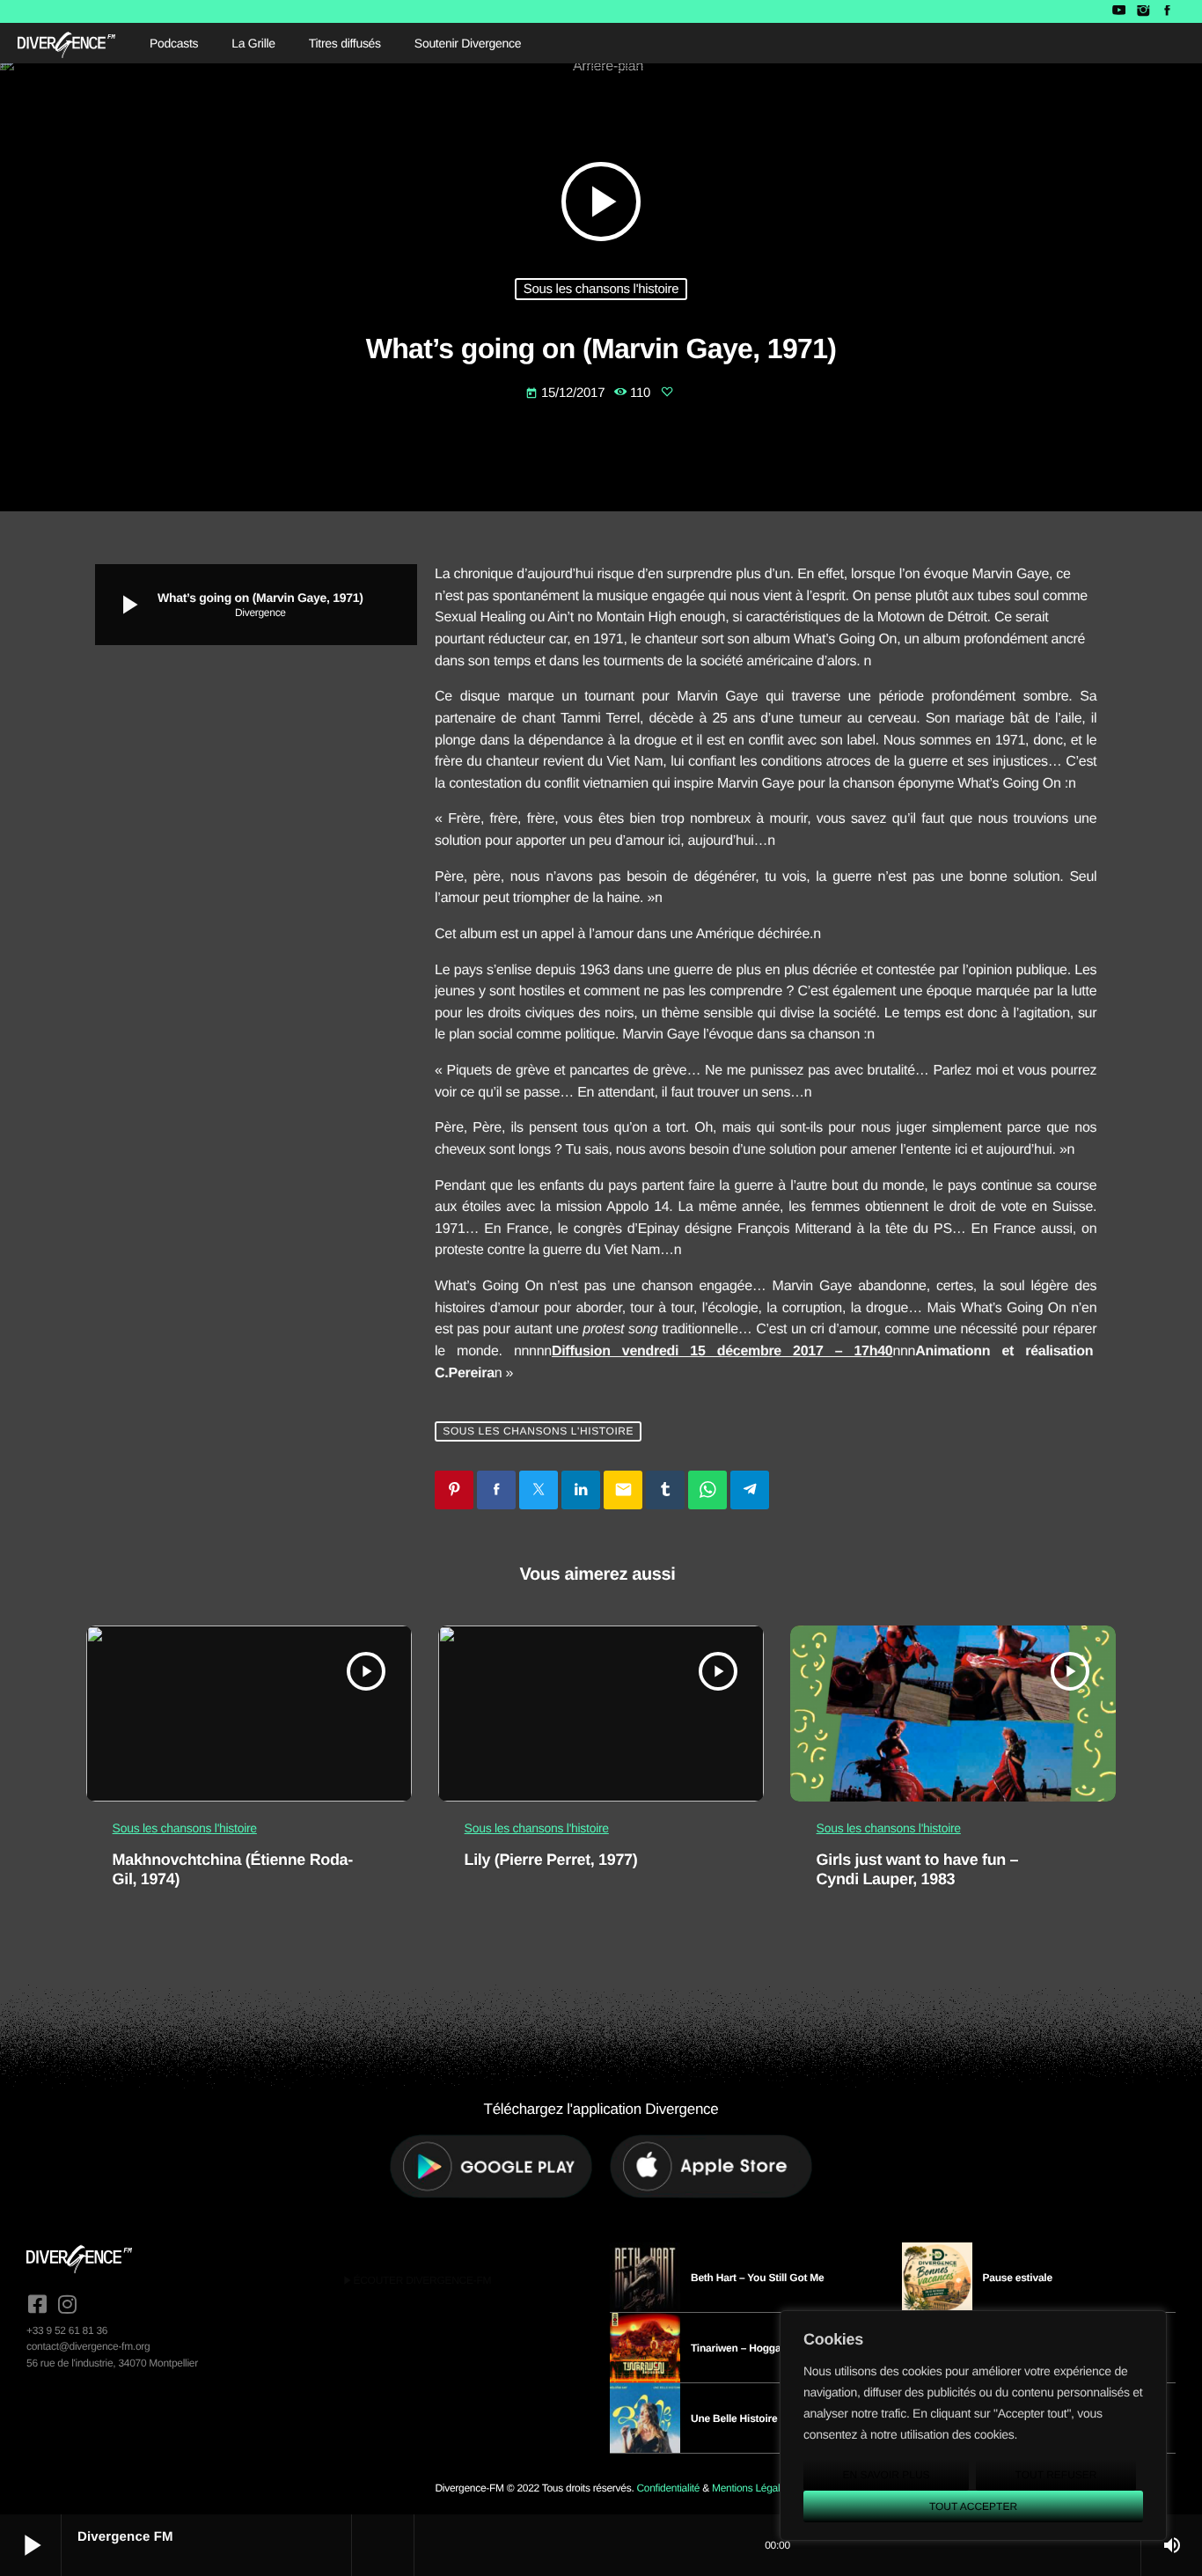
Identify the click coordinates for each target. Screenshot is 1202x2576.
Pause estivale (1018, 2278)
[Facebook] (1167, 11)
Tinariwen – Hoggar (738, 2348)
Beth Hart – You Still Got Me (758, 2278)
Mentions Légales (751, 2488)
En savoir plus (886, 2475)
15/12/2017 (567, 393)
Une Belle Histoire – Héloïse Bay (768, 2418)
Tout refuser (1056, 2475)
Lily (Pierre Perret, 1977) (551, 1860)
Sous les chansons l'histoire (601, 289)
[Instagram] (1143, 11)
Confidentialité (668, 2488)
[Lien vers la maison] (66, 43)
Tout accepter (973, 2506)
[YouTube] (1119, 11)
